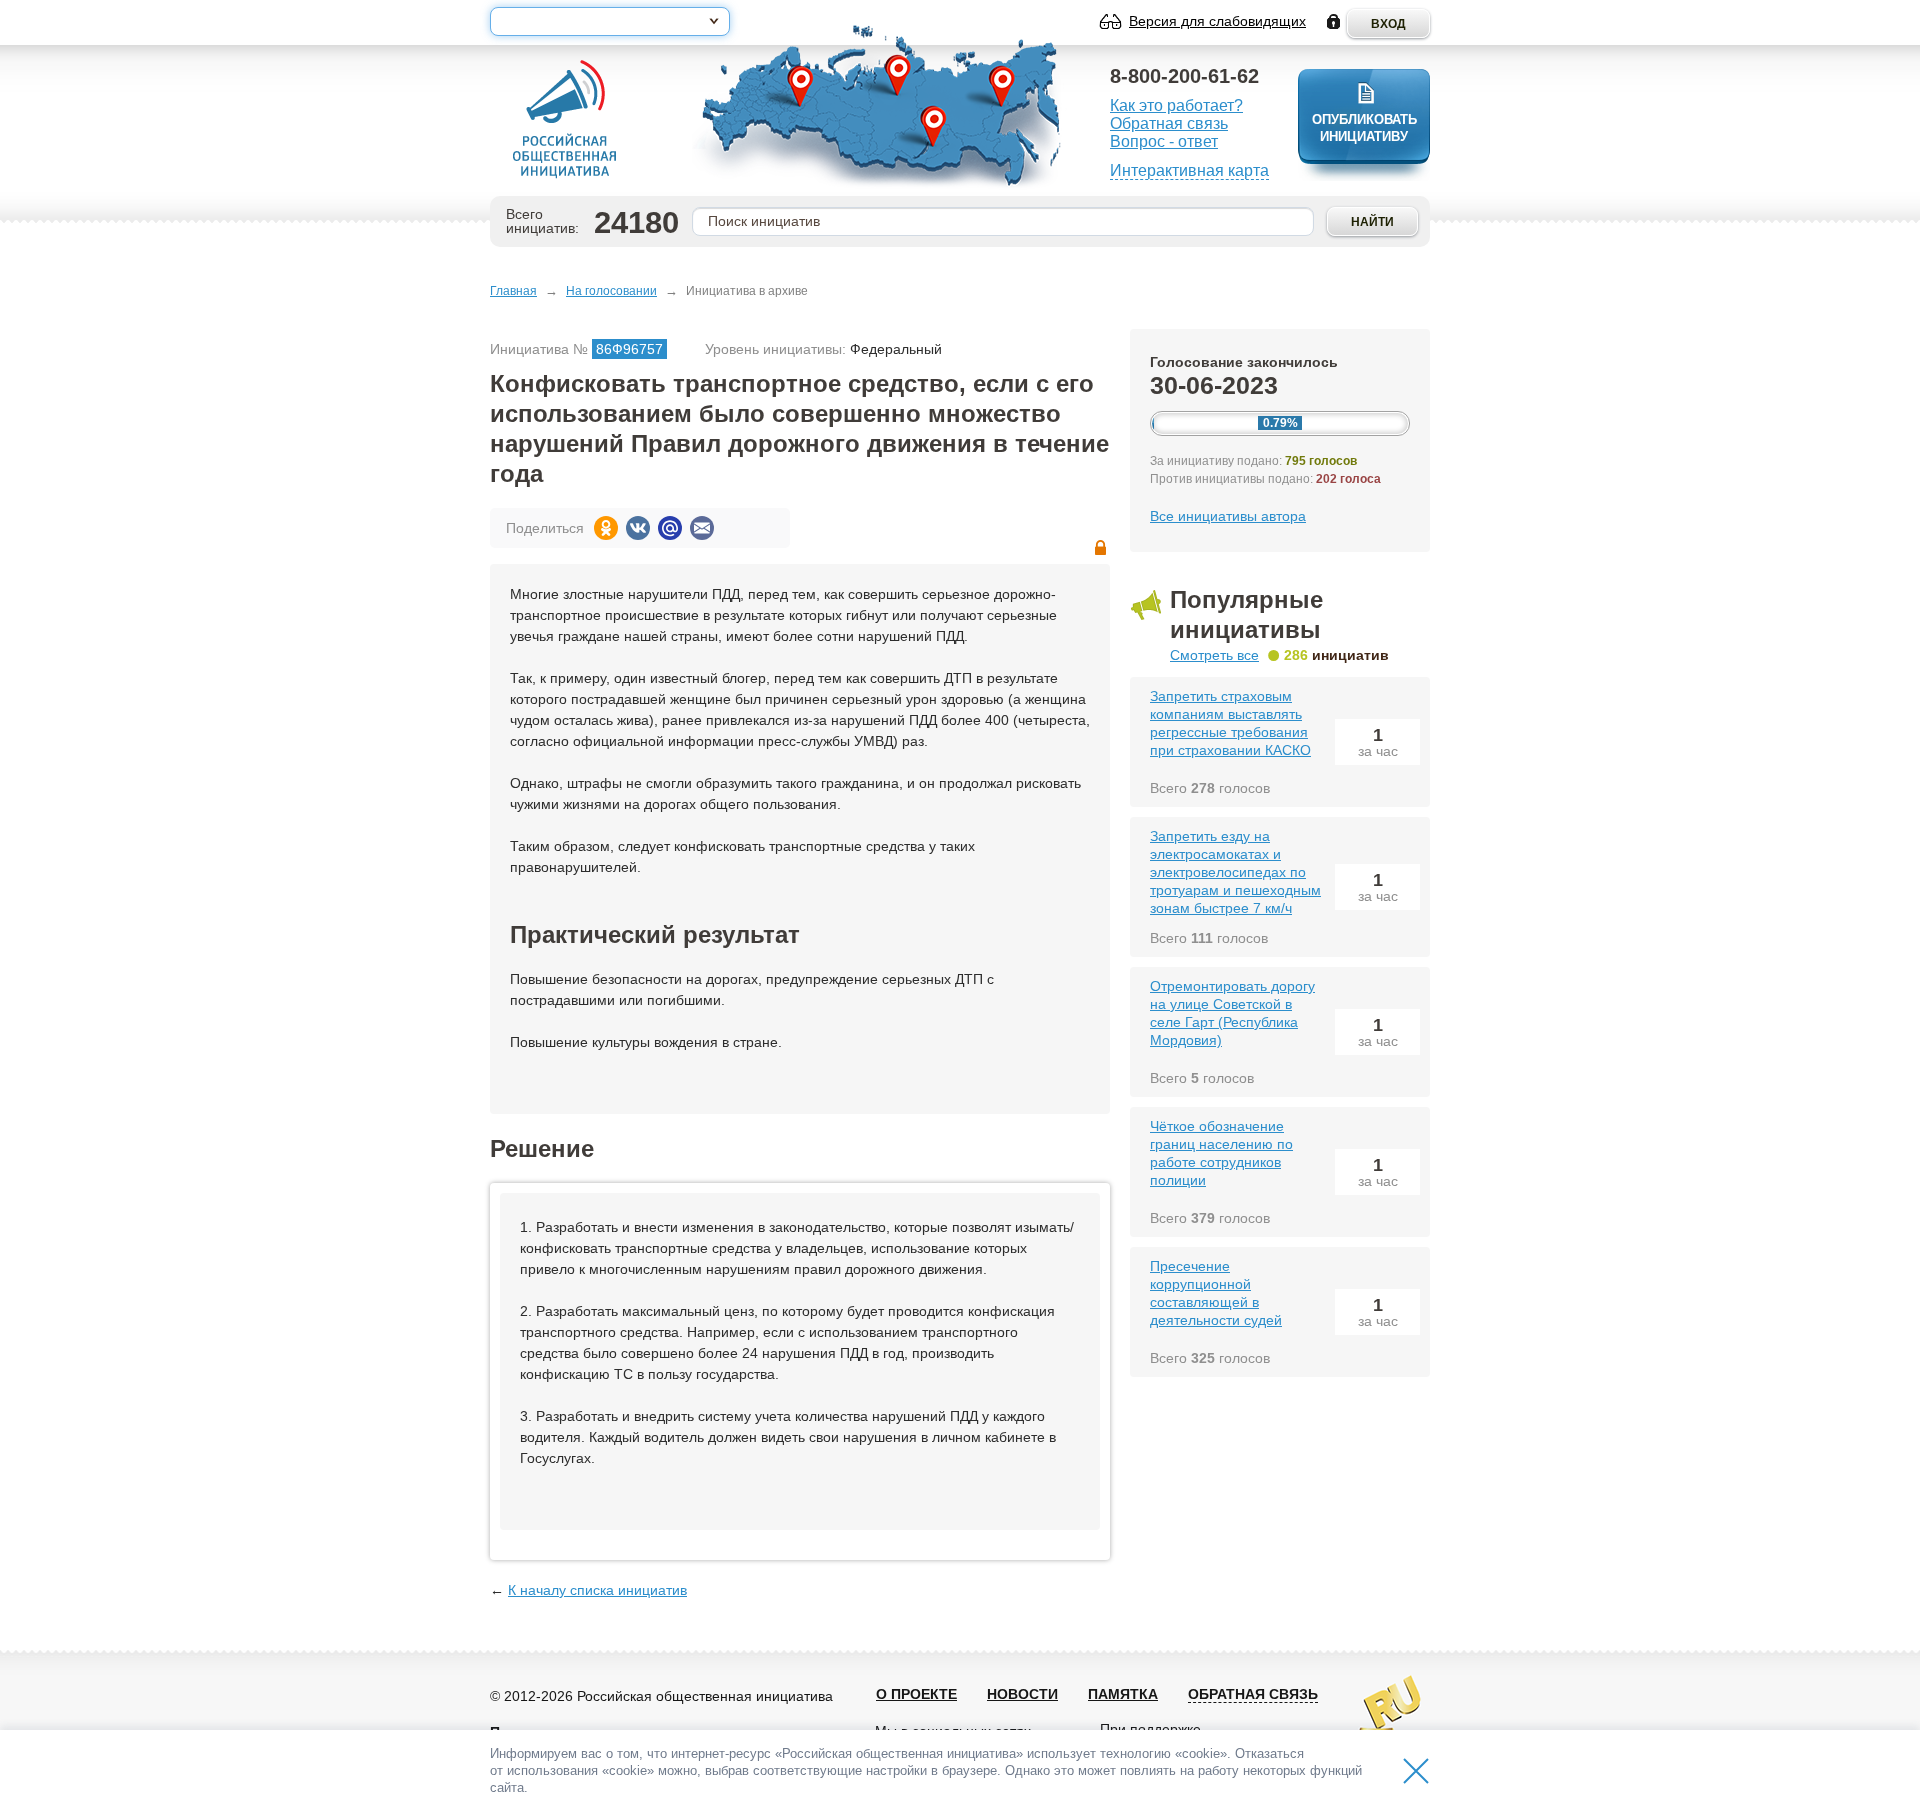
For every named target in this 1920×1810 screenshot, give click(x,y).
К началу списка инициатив (597, 1590)
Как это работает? (1176, 105)
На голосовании (611, 291)
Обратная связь (1169, 123)
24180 (636, 222)
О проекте (916, 1694)
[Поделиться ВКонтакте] (638, 528)
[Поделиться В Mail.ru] (670, 528)
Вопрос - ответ (1164, 141)
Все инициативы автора (1228, 516)
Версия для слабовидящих (1217, 21)
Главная (513, 291)
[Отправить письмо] (702, 528)
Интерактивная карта (1189, 170)
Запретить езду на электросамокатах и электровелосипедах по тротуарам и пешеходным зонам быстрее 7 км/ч (1235, 872)
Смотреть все (1214, 655)
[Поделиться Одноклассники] (606, 528)
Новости (1022, 1694)
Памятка (1123, 1694)
